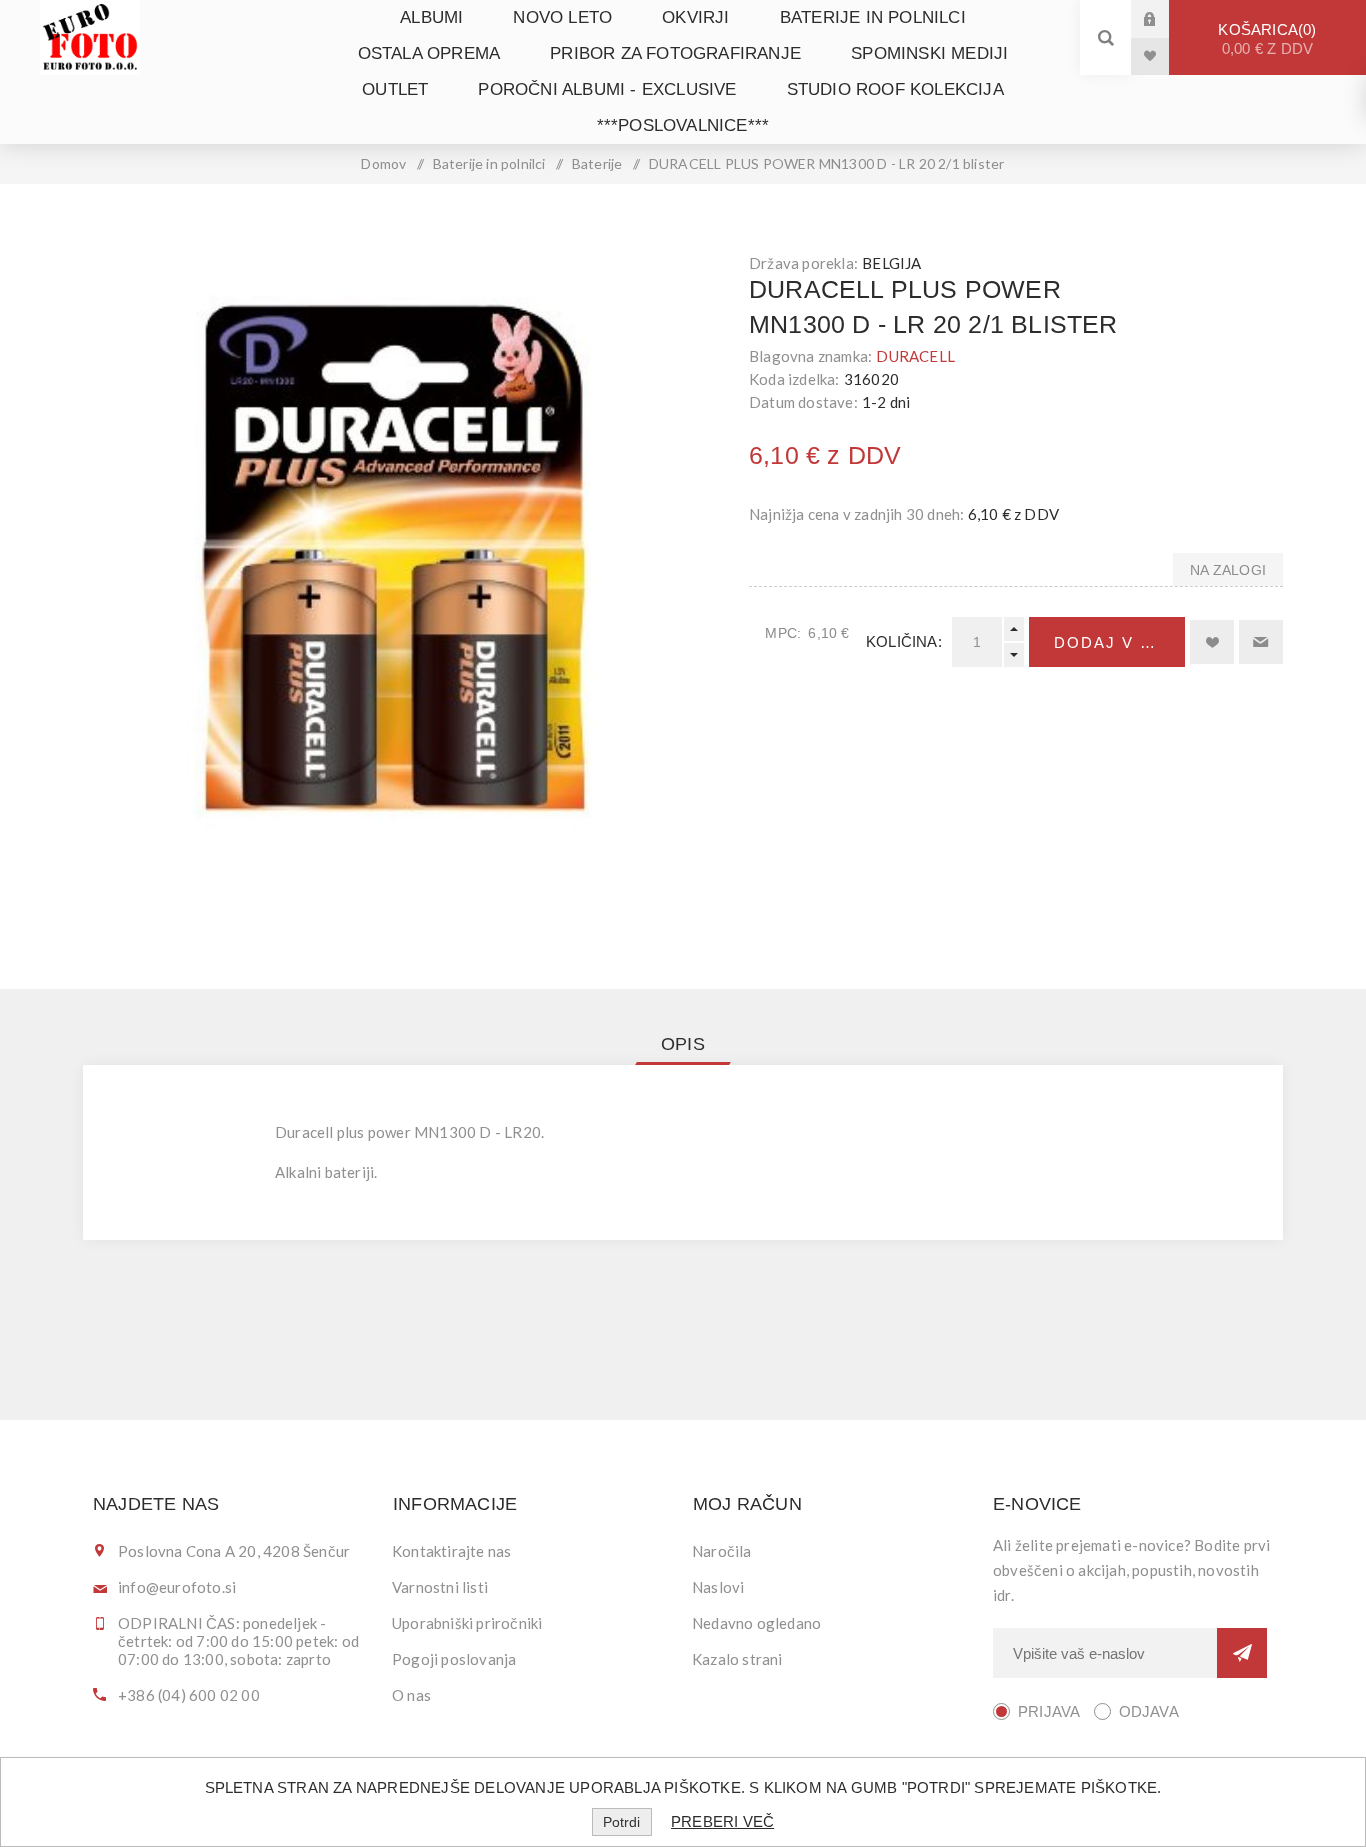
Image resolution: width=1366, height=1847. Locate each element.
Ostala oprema (429, 53)
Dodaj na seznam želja (1212, 642)
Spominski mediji (929, 53)
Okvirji (695, 17)
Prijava (1165, 18)
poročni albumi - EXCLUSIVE (607, 89)
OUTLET (395, 89)
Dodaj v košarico (1119, 642)
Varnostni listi (440, 1587)
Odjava (1149, 1711)
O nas (411, 1695)
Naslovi (718, 1587)
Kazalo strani (737, 1659)
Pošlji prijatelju (1261, 642)
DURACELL (915, 356)
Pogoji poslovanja (454, 1659)
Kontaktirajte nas (451, 1551)
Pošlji (1242, 1653)
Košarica (1265, 39)
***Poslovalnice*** (683, 125)
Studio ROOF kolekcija (895, 89)
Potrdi (621, 1822)
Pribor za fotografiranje (675, 53)
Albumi (431, 17)
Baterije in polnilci (873, 17)
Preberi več (722, 1821)
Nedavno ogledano (756, 1623)
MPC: (783, 633)
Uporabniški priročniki (467, 1623)
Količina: (904, 641)
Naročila (722, 1551)
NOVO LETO (562, 17)
